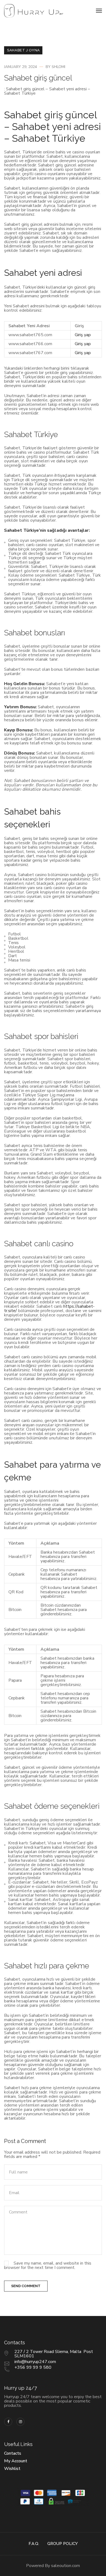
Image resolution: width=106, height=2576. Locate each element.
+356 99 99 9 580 (33, 2367)
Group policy (63, 2544)
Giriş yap (83, 335)
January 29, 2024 (21, 67)
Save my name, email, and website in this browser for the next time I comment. (48, 2265)
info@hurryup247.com (35, 2362)
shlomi (58, 67)
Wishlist (12, 2469)
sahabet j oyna (24, 50)
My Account (16, 2461)
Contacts (13, 2453)
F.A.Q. (34, 2544)
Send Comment (26, 2286)
